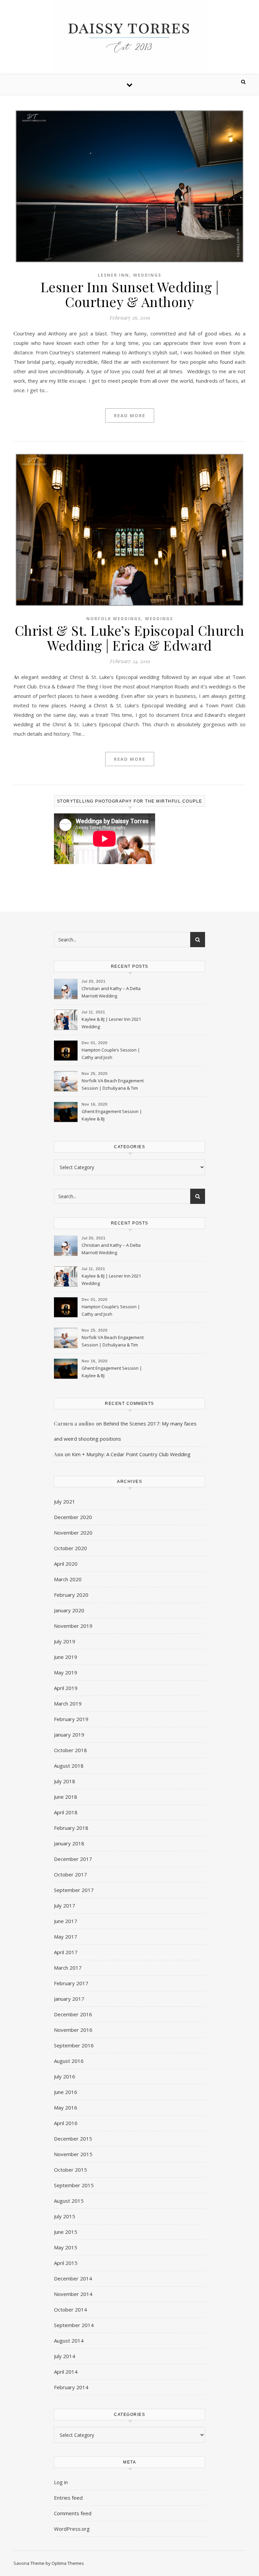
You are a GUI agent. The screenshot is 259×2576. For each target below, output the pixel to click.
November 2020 (73, 1533)
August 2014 (69, 2341)
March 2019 (68, 1703)
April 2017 (66, 1952)
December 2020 (73, 1517)
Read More (130, 415)
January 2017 (69, 1999)
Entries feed (68, 2498)
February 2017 (71, 1983)
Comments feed (73, 2513)
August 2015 (69, 2201)
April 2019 (66, 1688)
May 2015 (66, 2247)
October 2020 (70, 1548)
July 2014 (65, 2356)
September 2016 (74, 2045)
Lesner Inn (113, 275)
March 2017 (68, 1968)
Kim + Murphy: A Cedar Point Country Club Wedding (131, 1454)
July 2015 (65, 2216)
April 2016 (66, 2123)
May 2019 (66, 1672)
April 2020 (66, 1564)
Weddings (147, 275)
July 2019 (65, 1641)
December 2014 (73, 2278)
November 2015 (73, 2154)
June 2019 (66, 1657)
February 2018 (71, 1828)
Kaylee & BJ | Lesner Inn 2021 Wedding (111, 1023)
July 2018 (65, 1781)
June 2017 (66, 1921)
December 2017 (73, 1859)
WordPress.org (72, 2529)
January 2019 (69, 1735)
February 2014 (71, 2387)
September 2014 (74, 2325)
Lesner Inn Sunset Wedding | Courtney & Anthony (130, 294)
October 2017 (70, 1874)
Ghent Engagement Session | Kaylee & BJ (112, 1115)
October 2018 (70, 1750)
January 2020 (69, 1610)
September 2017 (74, 1890)
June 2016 (66, 2092)
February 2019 (71, 1719)
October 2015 (70, 2170)
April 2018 (66, 1812)
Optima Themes (68, 2563)
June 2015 (66, 2232)
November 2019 (73, 1626)
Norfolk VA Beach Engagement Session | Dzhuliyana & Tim (113, 1084)
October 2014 (70, 2309)
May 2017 (66, 1937)
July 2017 (65, 1905)
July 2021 (65, 1501)
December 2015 (73, 2139)
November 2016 (73, 2030)
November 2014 (73, 2294)
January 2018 (69, 1843)
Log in (61, 2482)
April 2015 (66, 2263)
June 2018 (66, 1797)
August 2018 (69, 1766)
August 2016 (69, 2061)
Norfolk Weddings (114, 619)
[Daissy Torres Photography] (129, 36)
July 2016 (65, 2076)
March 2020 (68, 1579)
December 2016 (73, 2014)
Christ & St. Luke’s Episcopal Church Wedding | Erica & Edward (130, 638)
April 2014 (66, 2372)
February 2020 (71, 1595)
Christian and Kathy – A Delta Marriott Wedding (111, 992)
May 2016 (66, 2107)
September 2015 (74, 2185)
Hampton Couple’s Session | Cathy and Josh (111, 1054)
